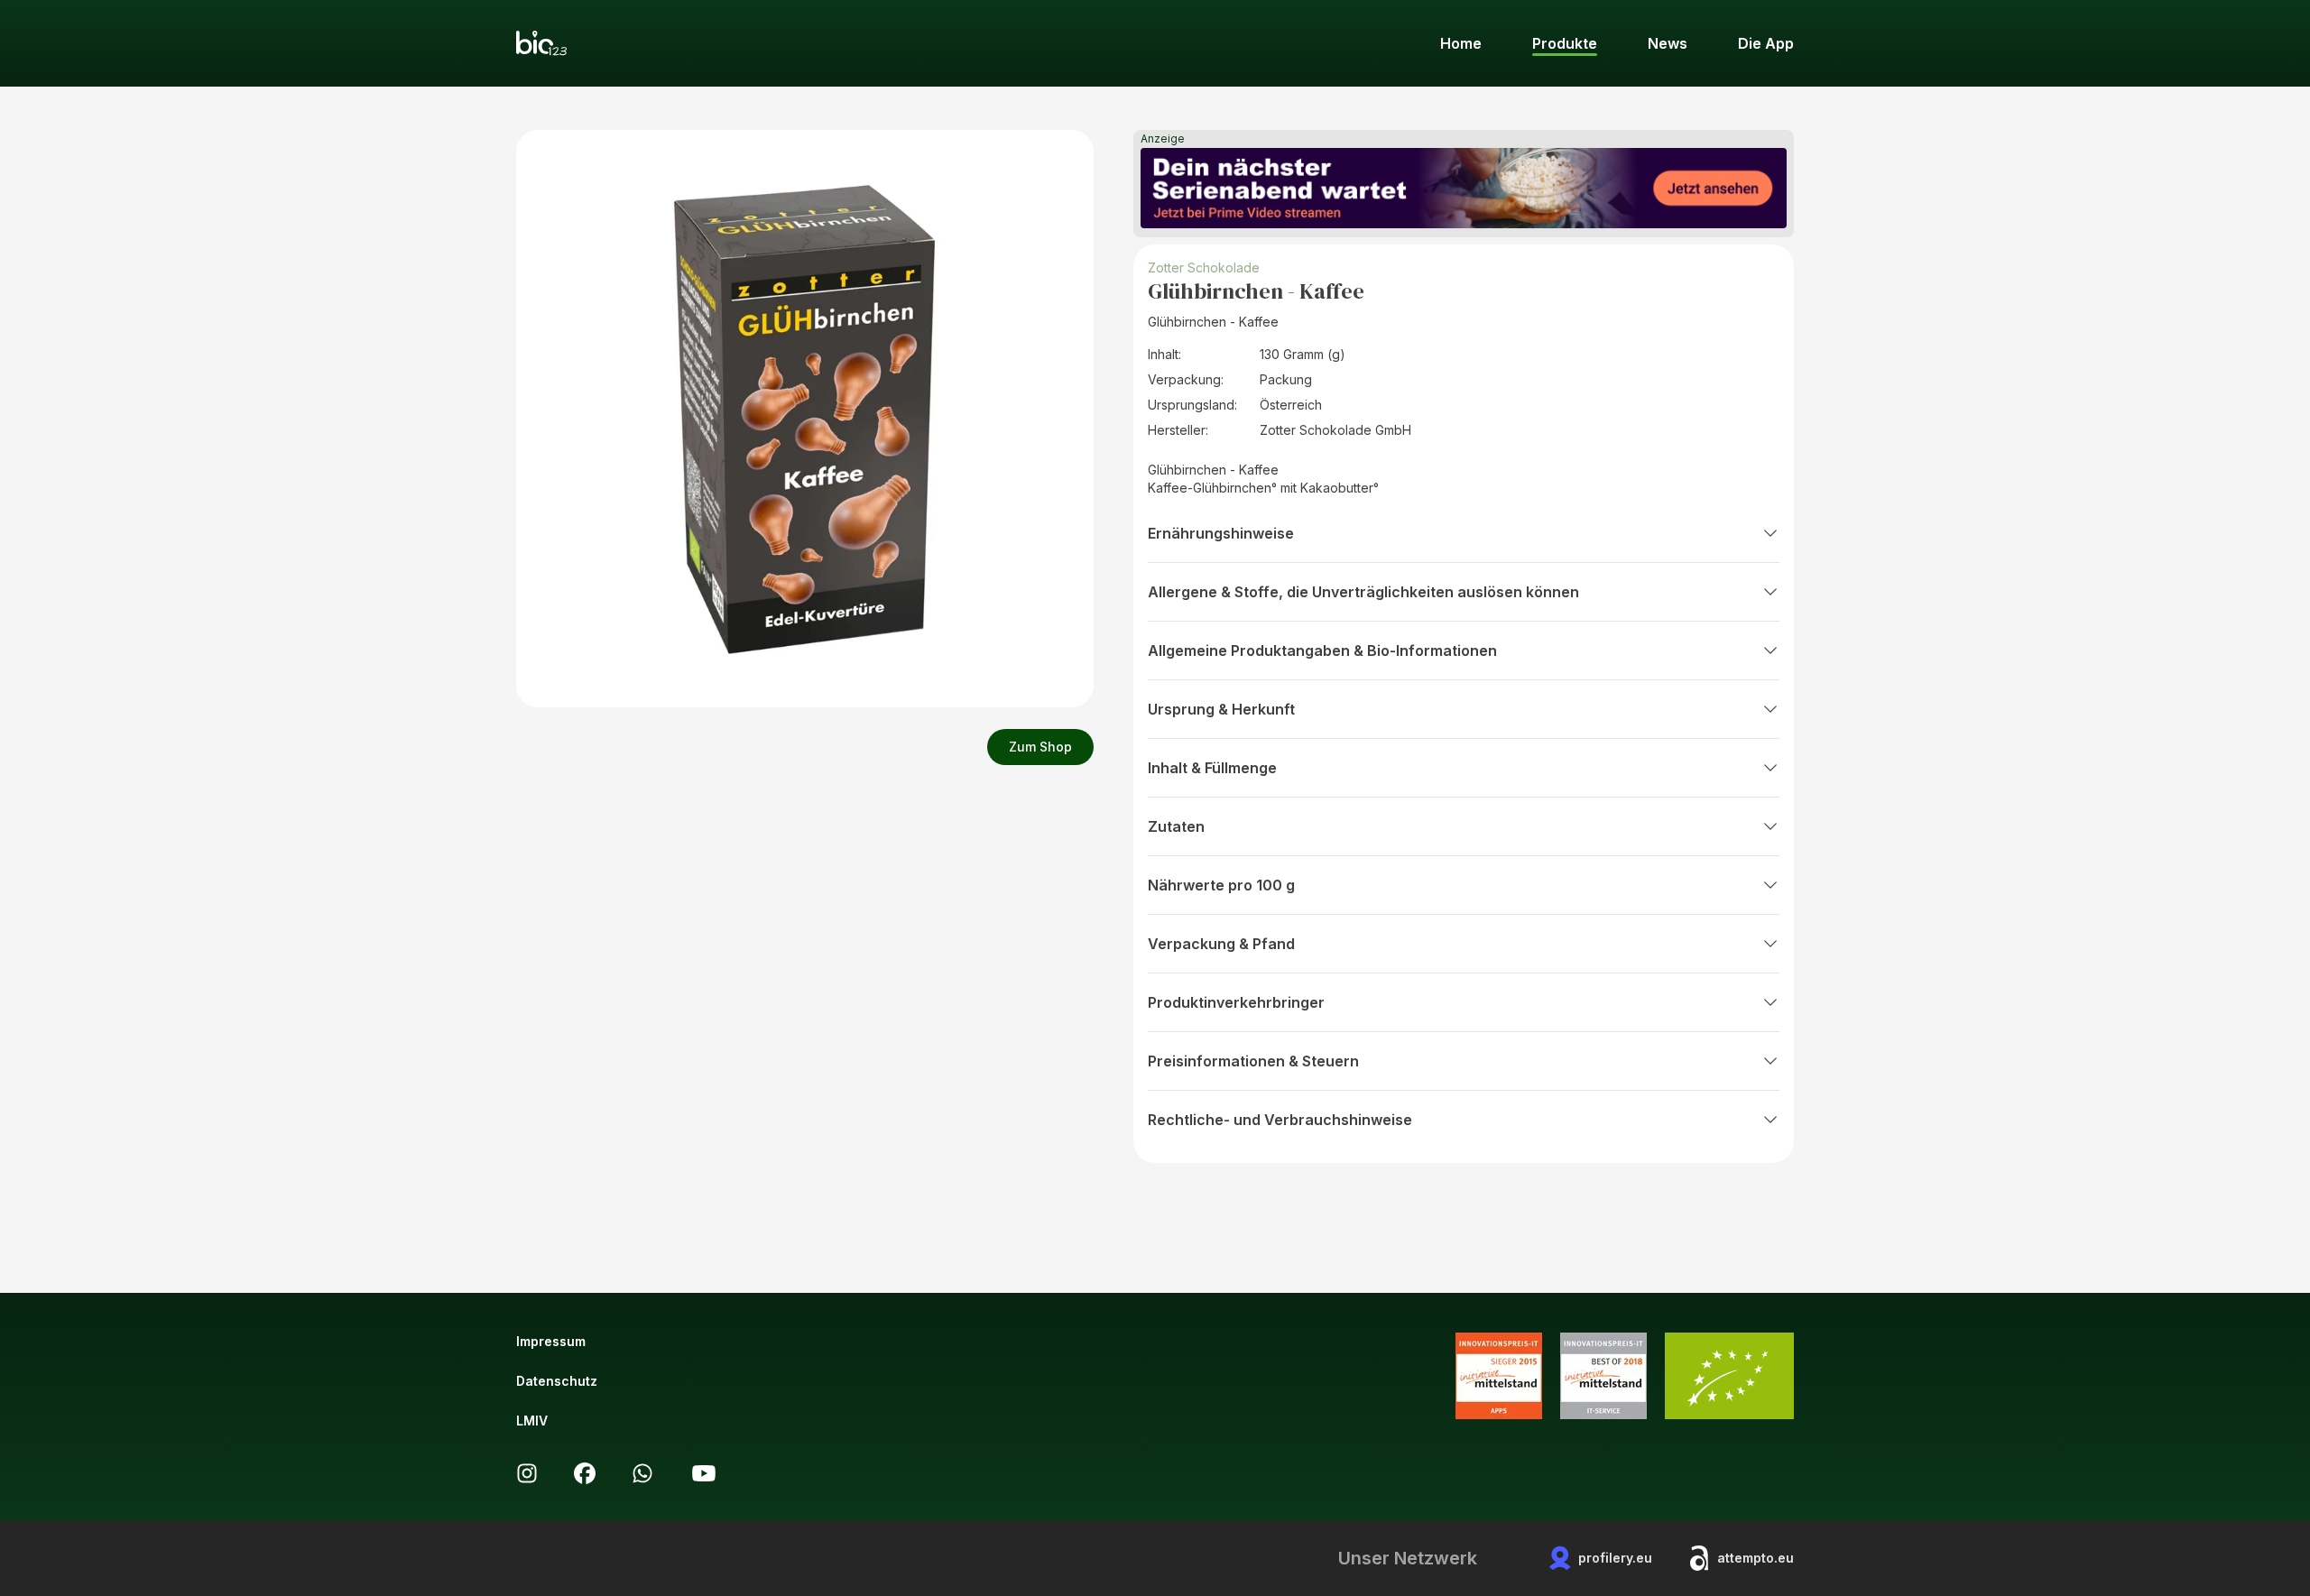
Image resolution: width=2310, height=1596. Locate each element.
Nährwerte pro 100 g (1221, 885)
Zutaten (1176, 826)
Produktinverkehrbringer (1236, 1002)
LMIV (532, 1421)
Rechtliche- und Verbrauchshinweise (1280, 1120)
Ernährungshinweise (1221, 533)
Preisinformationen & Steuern (1253, 1061)
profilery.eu (1615, 1558)
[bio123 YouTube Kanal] (704, 1473)
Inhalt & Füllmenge (1212, 768)
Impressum (551, 1341)
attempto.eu (1756, 1558)
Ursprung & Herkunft (1221, 709)
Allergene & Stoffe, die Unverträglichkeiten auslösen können (1363, 592)
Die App (1766, 43)
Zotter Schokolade (1204, 268)
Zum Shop (1040, 747)
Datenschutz (557, 1381)
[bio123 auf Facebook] (585, 1473)
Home (1461, 43)
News (1668, 43)
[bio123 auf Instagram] (527, 1473)
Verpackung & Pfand (1221, 944)
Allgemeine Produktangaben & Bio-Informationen (1322, 650)
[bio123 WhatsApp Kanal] (642, 1473)
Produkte (1565, 43)
